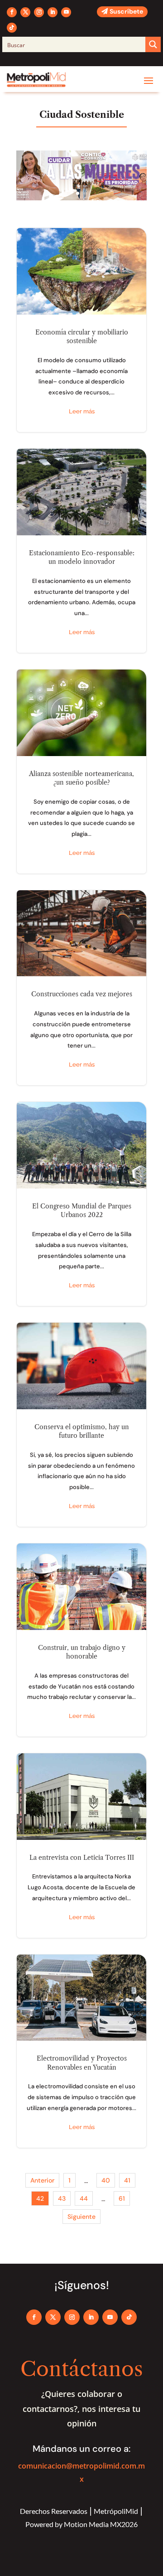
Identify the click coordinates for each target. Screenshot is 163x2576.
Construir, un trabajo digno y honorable (81, 1640)
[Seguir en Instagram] (39, 12)
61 (122, 2198)
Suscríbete (126, 11)
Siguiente (81, 2217)
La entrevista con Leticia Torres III (81, 1846)
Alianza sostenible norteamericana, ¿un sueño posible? (81, 771)
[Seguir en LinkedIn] (53, 12)
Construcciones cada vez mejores (81, 988)
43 (62, 2198)
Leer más (82, 411)
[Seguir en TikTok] (12, 28)
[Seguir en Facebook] (12, 12)
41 (127, 2180)
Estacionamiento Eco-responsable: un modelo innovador (81, 551)
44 (84, 2198)
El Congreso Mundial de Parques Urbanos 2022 (81, 1204)
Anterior (42, 2180)
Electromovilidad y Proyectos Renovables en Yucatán (81, 2051)
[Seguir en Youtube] (66, 12)
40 (106, 2180)
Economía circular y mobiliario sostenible (81, 330)
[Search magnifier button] (153, 44)
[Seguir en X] (25, 12)
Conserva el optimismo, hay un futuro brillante (81, 1425)
